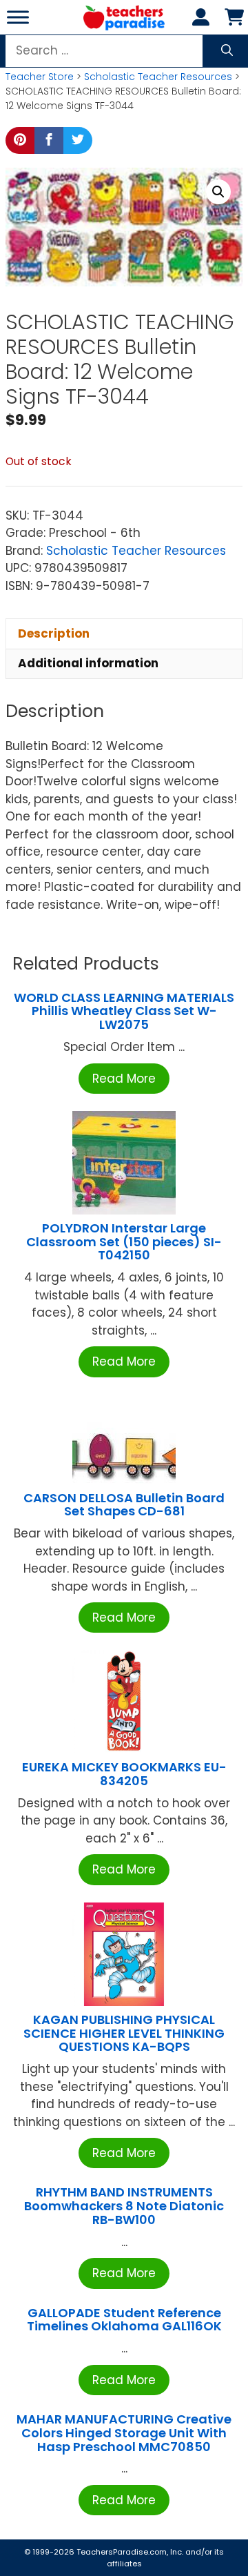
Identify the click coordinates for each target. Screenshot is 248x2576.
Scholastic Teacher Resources (158, 77)
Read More (124, 1079)
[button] (218, 192)
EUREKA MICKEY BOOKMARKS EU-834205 (124, 1774)
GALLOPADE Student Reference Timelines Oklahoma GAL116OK (124, 2320)
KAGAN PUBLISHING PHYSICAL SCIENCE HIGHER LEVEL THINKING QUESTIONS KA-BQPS (124, 2033)
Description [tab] (54, 633)
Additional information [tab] (88, 663)
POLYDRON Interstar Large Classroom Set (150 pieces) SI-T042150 (124, 1242)
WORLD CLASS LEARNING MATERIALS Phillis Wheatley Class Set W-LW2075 (124, 1011)
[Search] (227, 51)
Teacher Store (40, 77)
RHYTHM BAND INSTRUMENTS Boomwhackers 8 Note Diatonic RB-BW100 (124, 2206)
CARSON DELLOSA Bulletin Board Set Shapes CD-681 (124, 1505)
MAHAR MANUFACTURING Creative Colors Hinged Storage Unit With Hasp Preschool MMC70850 (124, 2433)
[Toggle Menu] (18, 17)
